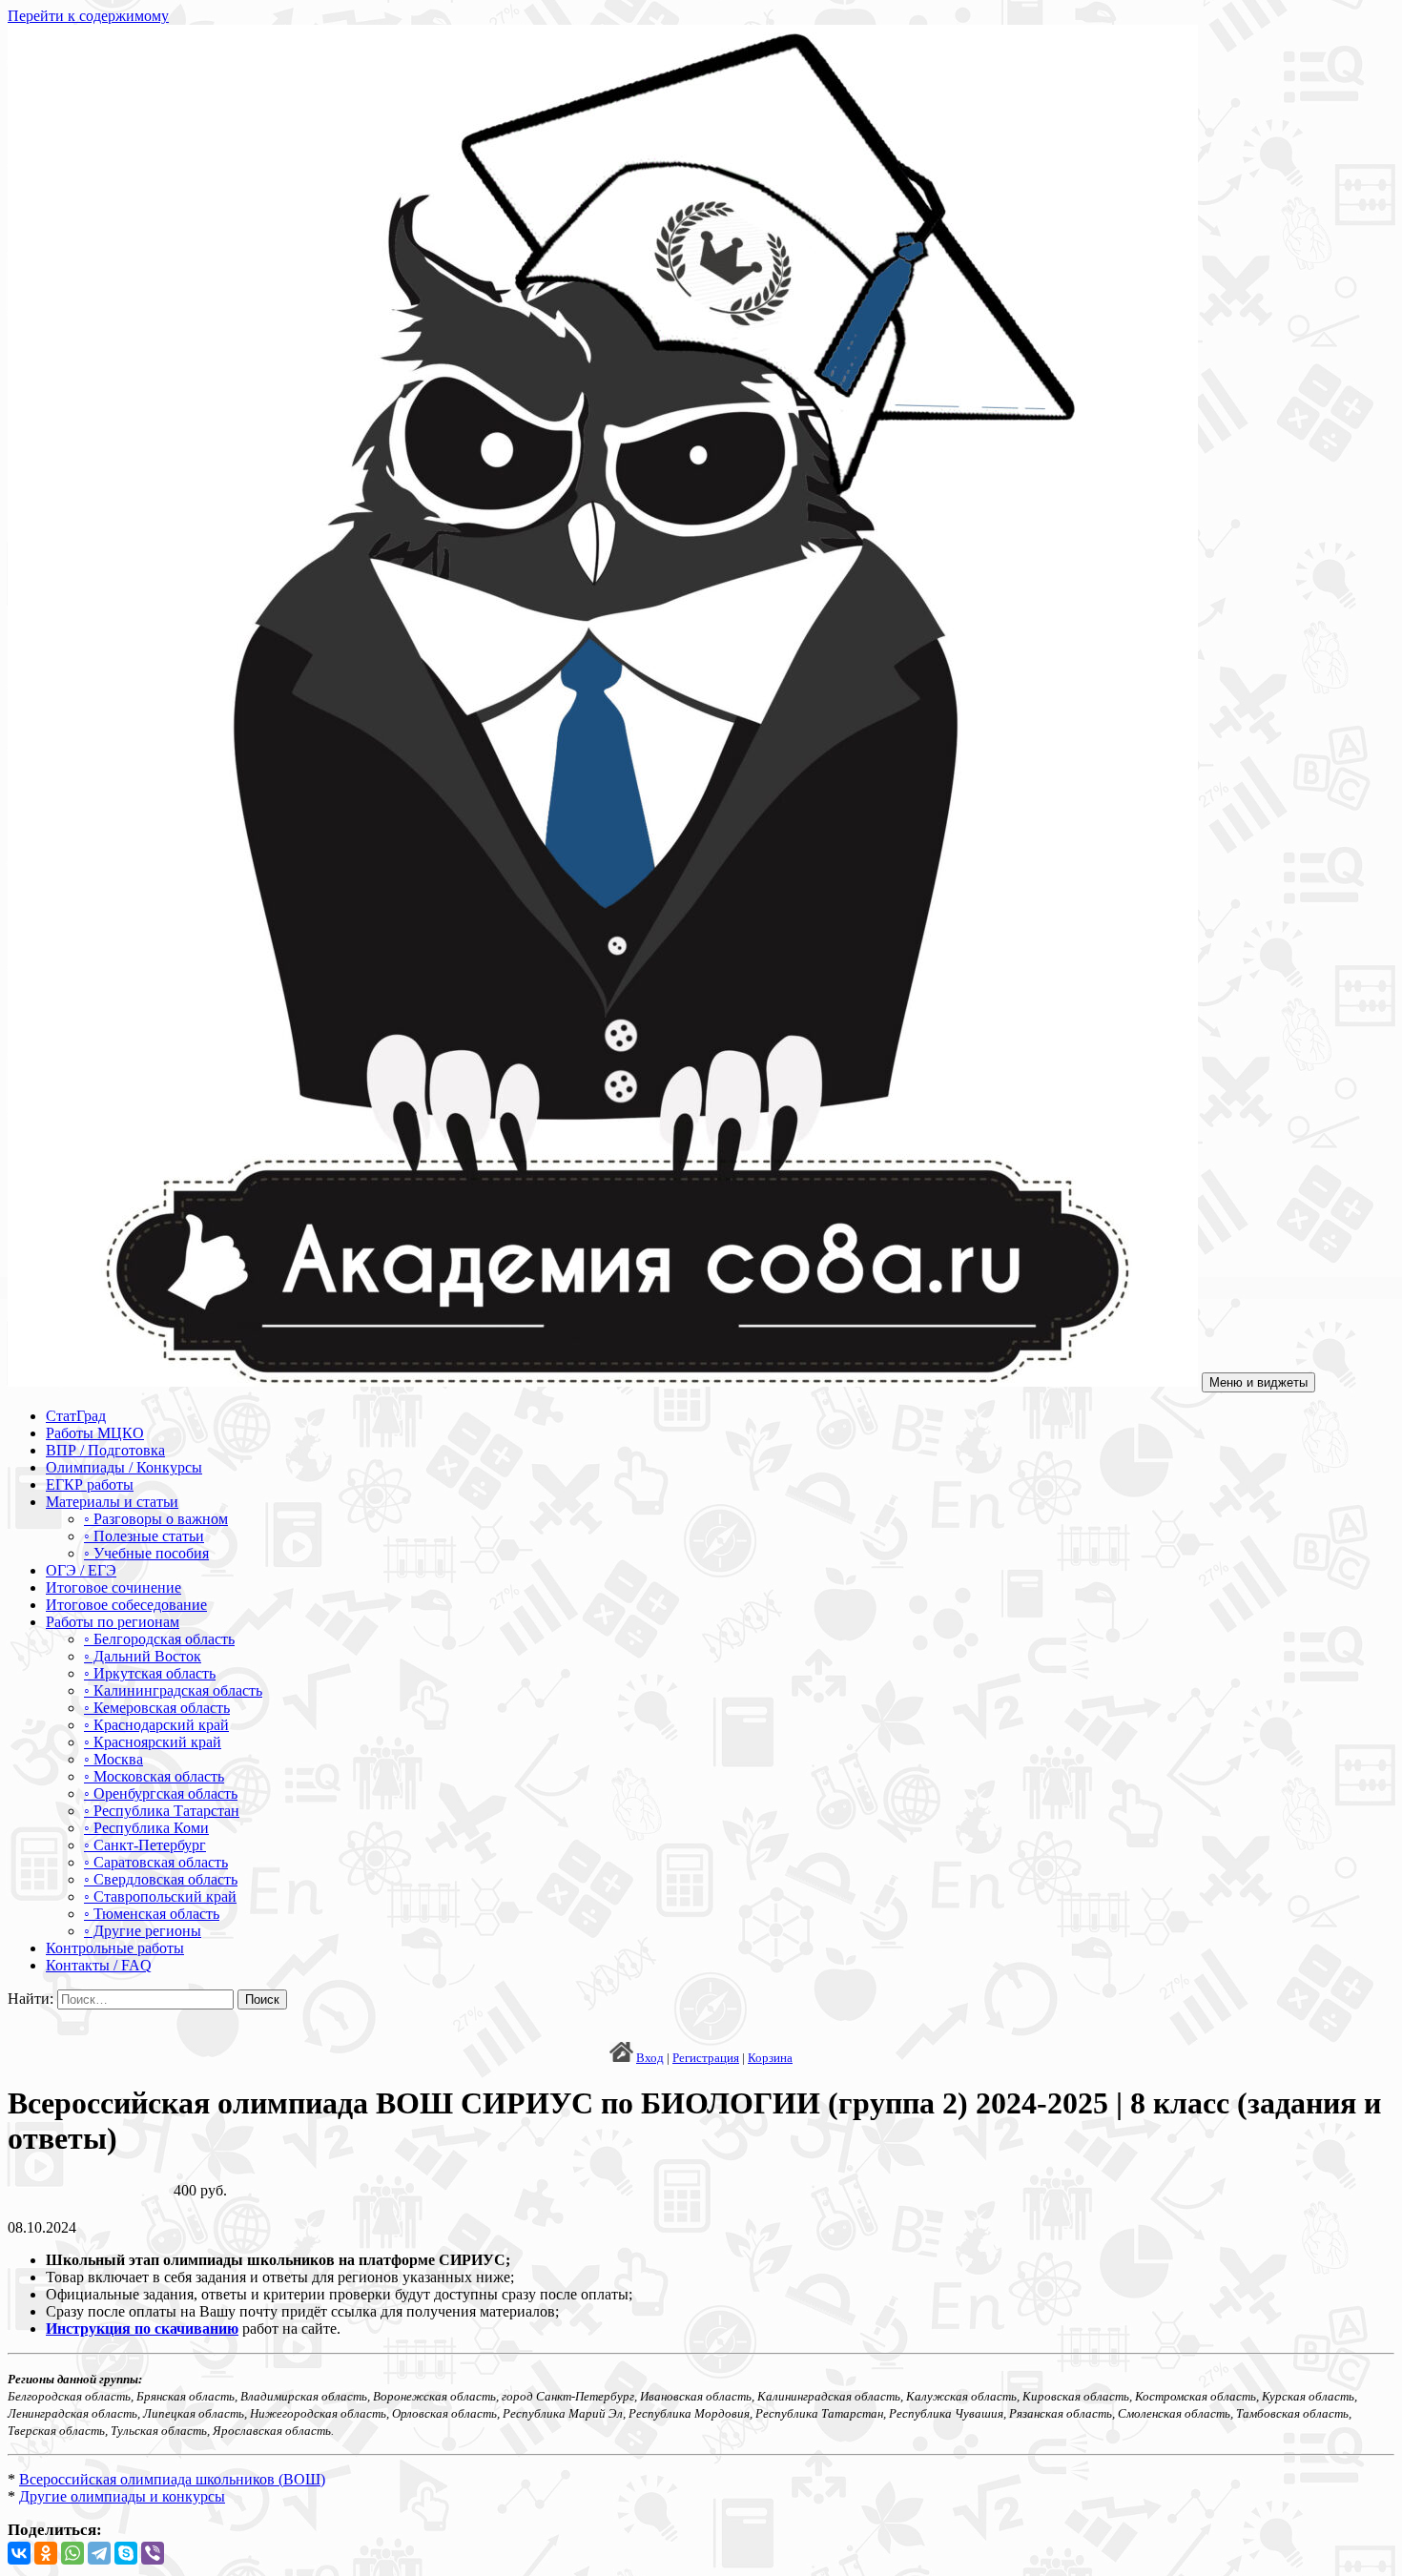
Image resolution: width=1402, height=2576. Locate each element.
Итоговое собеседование (126, 1605)
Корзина (770, 2058)
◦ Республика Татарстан (162, 1811)
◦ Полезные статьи (144, 1536)
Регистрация (706, 2058)
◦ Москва (113, 1759)
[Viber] (153, 2553)
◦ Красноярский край (153, 1742)
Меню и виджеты (1258, 1382)
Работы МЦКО (95, 1433)
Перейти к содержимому (88, 16)
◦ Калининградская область (173, 1690)
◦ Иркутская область (150, 1673)
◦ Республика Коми (146, 1828)
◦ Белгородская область (159, 1639)
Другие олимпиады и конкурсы (122, 2496)
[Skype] (126, 2553)
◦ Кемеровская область (157, 1708)
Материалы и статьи (112, 1502)
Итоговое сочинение (113, 1587)
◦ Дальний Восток (143, 1656)
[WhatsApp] (72, 2553)
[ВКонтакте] (19, 2553)
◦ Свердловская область (161, 1879)
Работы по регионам (113, 1622)
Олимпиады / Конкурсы (124, 1467)
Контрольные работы (115, 1948)
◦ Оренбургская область (161, 1793)
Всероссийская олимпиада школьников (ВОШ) (172, 2479)
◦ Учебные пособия (146, 1553)
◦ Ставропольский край (160, 1896)
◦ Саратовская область (156, 1862)
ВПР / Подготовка (105, 1450)
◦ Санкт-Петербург (145, 1845)
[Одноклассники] (46, 2553)
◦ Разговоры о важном (156, 1519)
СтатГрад (76, 1416)
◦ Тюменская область (152, 1914)
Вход (650, 2058)
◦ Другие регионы (143, 1931)
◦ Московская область (154, 1776)
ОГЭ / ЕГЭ (81, 1570)
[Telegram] (99, 2553)
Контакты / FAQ (99, 1965)
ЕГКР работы (90, 1484)
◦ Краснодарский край (156, 1725)
